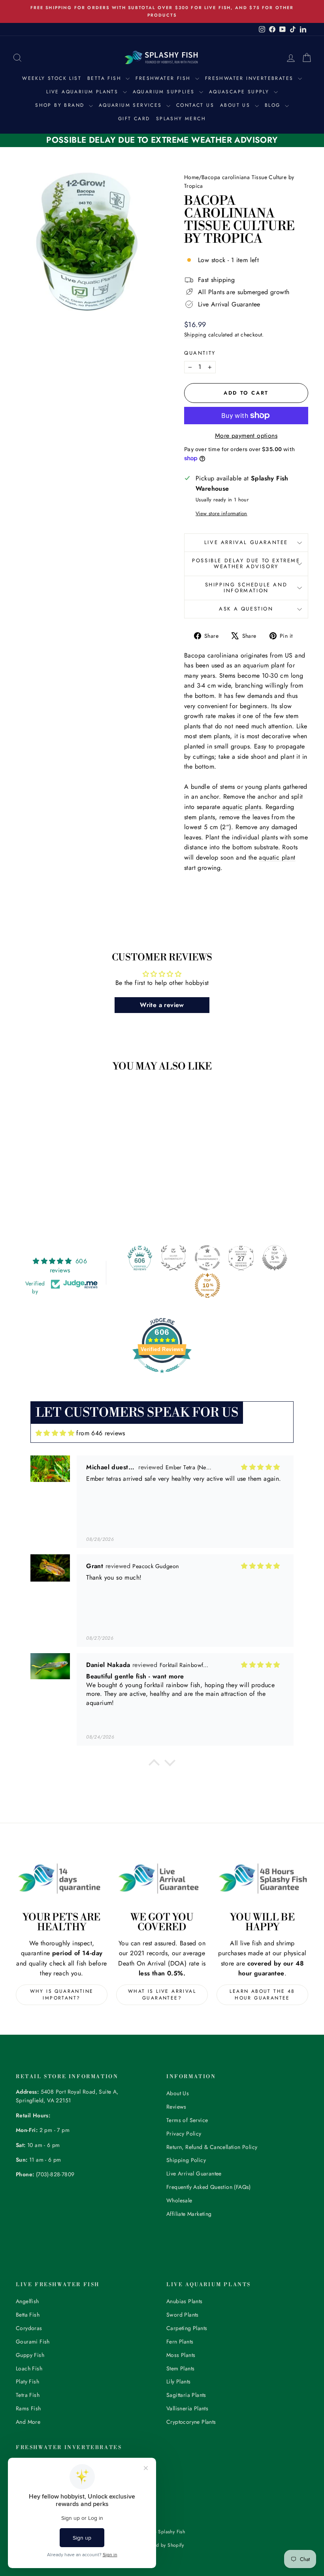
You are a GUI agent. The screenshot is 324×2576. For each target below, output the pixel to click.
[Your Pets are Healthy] (62, 1879)
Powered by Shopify (162, 2545)
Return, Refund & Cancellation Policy (212, 2147)
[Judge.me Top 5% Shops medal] (275, 1258)
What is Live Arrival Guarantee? (162, 1995)
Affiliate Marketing (189, 2214)
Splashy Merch (181, 119)
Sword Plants (183, 2315)
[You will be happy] (262, 1879)
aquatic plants (242, 807)
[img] (55, 1433)
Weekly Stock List (52, 78)
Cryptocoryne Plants (191, 2422)
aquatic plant (277, 857)
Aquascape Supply (240, 92)
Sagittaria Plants (186, 2395)
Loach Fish (29, 2368)
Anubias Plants (185, 2301)
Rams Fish (28, 2408)
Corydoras (29, 2328)
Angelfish (27, 2301)
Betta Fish (105, 78)
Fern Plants (180, 2342)
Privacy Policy (184, 2134)
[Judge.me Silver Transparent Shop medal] (207, 1258)
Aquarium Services (132, 105)
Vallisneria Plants (187, 2408)
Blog (274, 105)
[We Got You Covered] (162, 1879)
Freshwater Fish (164, 78)
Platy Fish (27, 2381)
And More (28, 2422)
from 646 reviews (101, 1433)
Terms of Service (187, 2120)
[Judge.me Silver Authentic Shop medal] (173, 1258)
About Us (236, 105)
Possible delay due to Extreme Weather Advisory (246, 563)
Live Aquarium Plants (83, 92)
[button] (154, 1765)
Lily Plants (178, 2381)
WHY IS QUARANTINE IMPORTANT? (62, 1995)
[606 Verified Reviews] (162, 1377)
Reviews (176, 2107)
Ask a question (246, 609)
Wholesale (179, 2200)
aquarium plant (264, 665)
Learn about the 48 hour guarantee (262, 1995)
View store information (221, 513)
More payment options (246, 436)
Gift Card (134, 119)
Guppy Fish (30, 2355)
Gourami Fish (33, 2342)
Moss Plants (181, 2355)
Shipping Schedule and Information (246, 588)
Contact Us (195, 105)
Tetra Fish (28, 2395)
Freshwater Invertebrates (251, 78)
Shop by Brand (61, 105)
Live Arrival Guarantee (246, 542)
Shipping (195, 335)
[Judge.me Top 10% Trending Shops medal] (207, 1285)
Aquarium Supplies (165, 92)
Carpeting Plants (187, 2328)
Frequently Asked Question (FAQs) (209, 2187)
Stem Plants (180, 2368)
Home (191, 177)
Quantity (200, 353)
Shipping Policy (186, 2160)
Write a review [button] (162, 1005)
